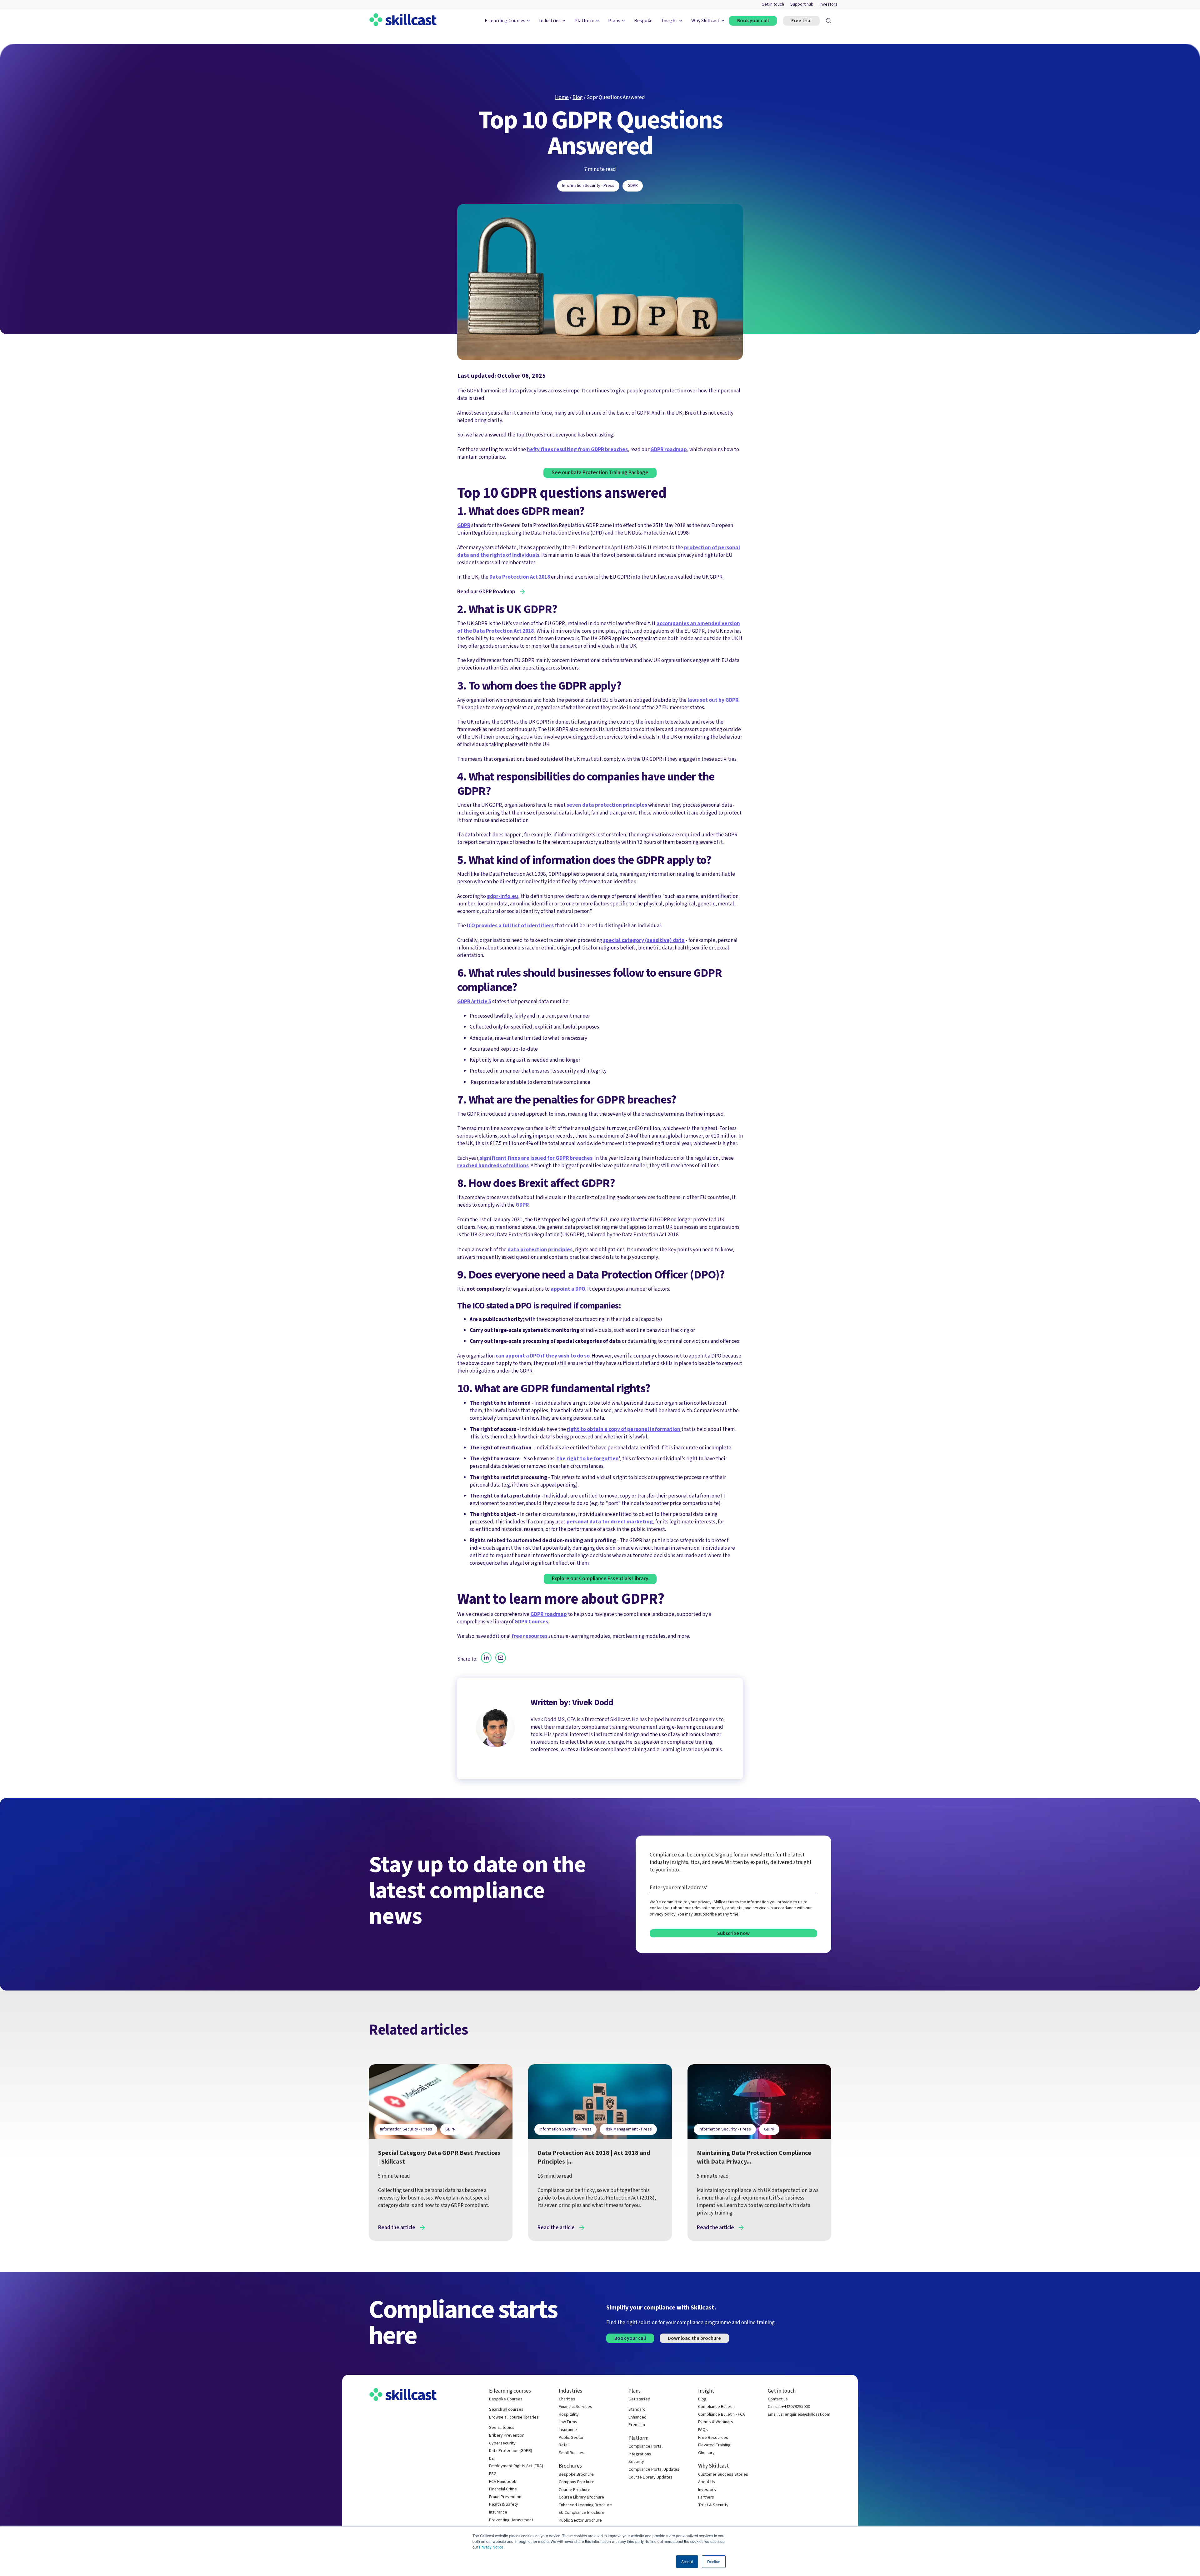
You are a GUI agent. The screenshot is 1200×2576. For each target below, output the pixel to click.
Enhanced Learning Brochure (585, 2505)
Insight (670, 21)
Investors (829, 5)
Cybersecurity (502, 2443)
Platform (584, 21)
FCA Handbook (503, 2482)
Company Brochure (577, 2482)
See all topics (502, 2428)
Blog (578, 97)
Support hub (802, 5)
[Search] (829, 21)
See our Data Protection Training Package (600, 473)
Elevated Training (714, 2445)
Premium (637, 2425)
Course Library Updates (650, 2477)
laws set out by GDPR (713, 700)
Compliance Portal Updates (654, 2470)
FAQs (703, 2430)
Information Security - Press (588, 186)
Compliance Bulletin (716, 2407)
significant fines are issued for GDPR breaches (536, 1158)
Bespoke (643, 21)
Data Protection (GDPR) (511, 2451)
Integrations (640, 2454)
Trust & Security (713, 2505)
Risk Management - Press (628, 2129)
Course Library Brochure (581, 2497)
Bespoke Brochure (576, 2475)
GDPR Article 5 (474, 1002)
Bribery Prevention (507, 2436)
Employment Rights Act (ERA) (516, 2466)
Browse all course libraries (514, 2417)
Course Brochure (575, 2490)
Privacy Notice (491, 2547)
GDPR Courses (531, 1622)
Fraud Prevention (505, 2497)
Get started (639, 2399)
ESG (493, 2474)
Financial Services (575, 2407)
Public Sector (571, 2438)
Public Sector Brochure (580, 2521)
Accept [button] (687, 2561)
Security (636, 2462)
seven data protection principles (607, 805)
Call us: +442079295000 (789, 2407)
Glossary (706, 2453)
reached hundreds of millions (493, 1166)
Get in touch (773, 5)
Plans (614, 21)
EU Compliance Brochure (582, 2513)
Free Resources (713, 2438)
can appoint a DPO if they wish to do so (543, 1356)
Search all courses (506, 2410)
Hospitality (569, 2415)
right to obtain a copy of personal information (624, 1429)
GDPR (633, 186)
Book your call (753, 21)
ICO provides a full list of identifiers (510, 926)
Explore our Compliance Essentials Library (600, 1579)
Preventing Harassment (511, 2520)
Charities (567, 2399)
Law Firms (568, 2422)
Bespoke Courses (506, 2399)
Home (562, 97)
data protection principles (540, 1250)
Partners (706, 2497)
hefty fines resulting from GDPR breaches (577, 449)
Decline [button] (714, 2561)
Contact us (778, 2399)
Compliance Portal (645, 2446)
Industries (550, 21)
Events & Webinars (716, 2422)
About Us (707, 2482)
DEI (492, 2459)
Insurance (498, 2512)
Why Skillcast (705, 21)
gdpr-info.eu (502, 896)
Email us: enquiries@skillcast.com (799, 2415)
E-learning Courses (505, 21)
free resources (530, 1636)
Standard (637, 2410)
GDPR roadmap (669, 449)
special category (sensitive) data (644, 940)
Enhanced (637, 2417)
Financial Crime (503, 2489)
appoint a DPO (568, 1289)
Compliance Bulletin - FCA (722, 2415)
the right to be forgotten (588, 1459)
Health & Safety (504, 2505)
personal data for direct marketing (610, 1522)
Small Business (573, 2453)
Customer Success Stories (723, 2475)
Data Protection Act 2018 (519, 577)
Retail (564, 2445)
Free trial (801, 21)
